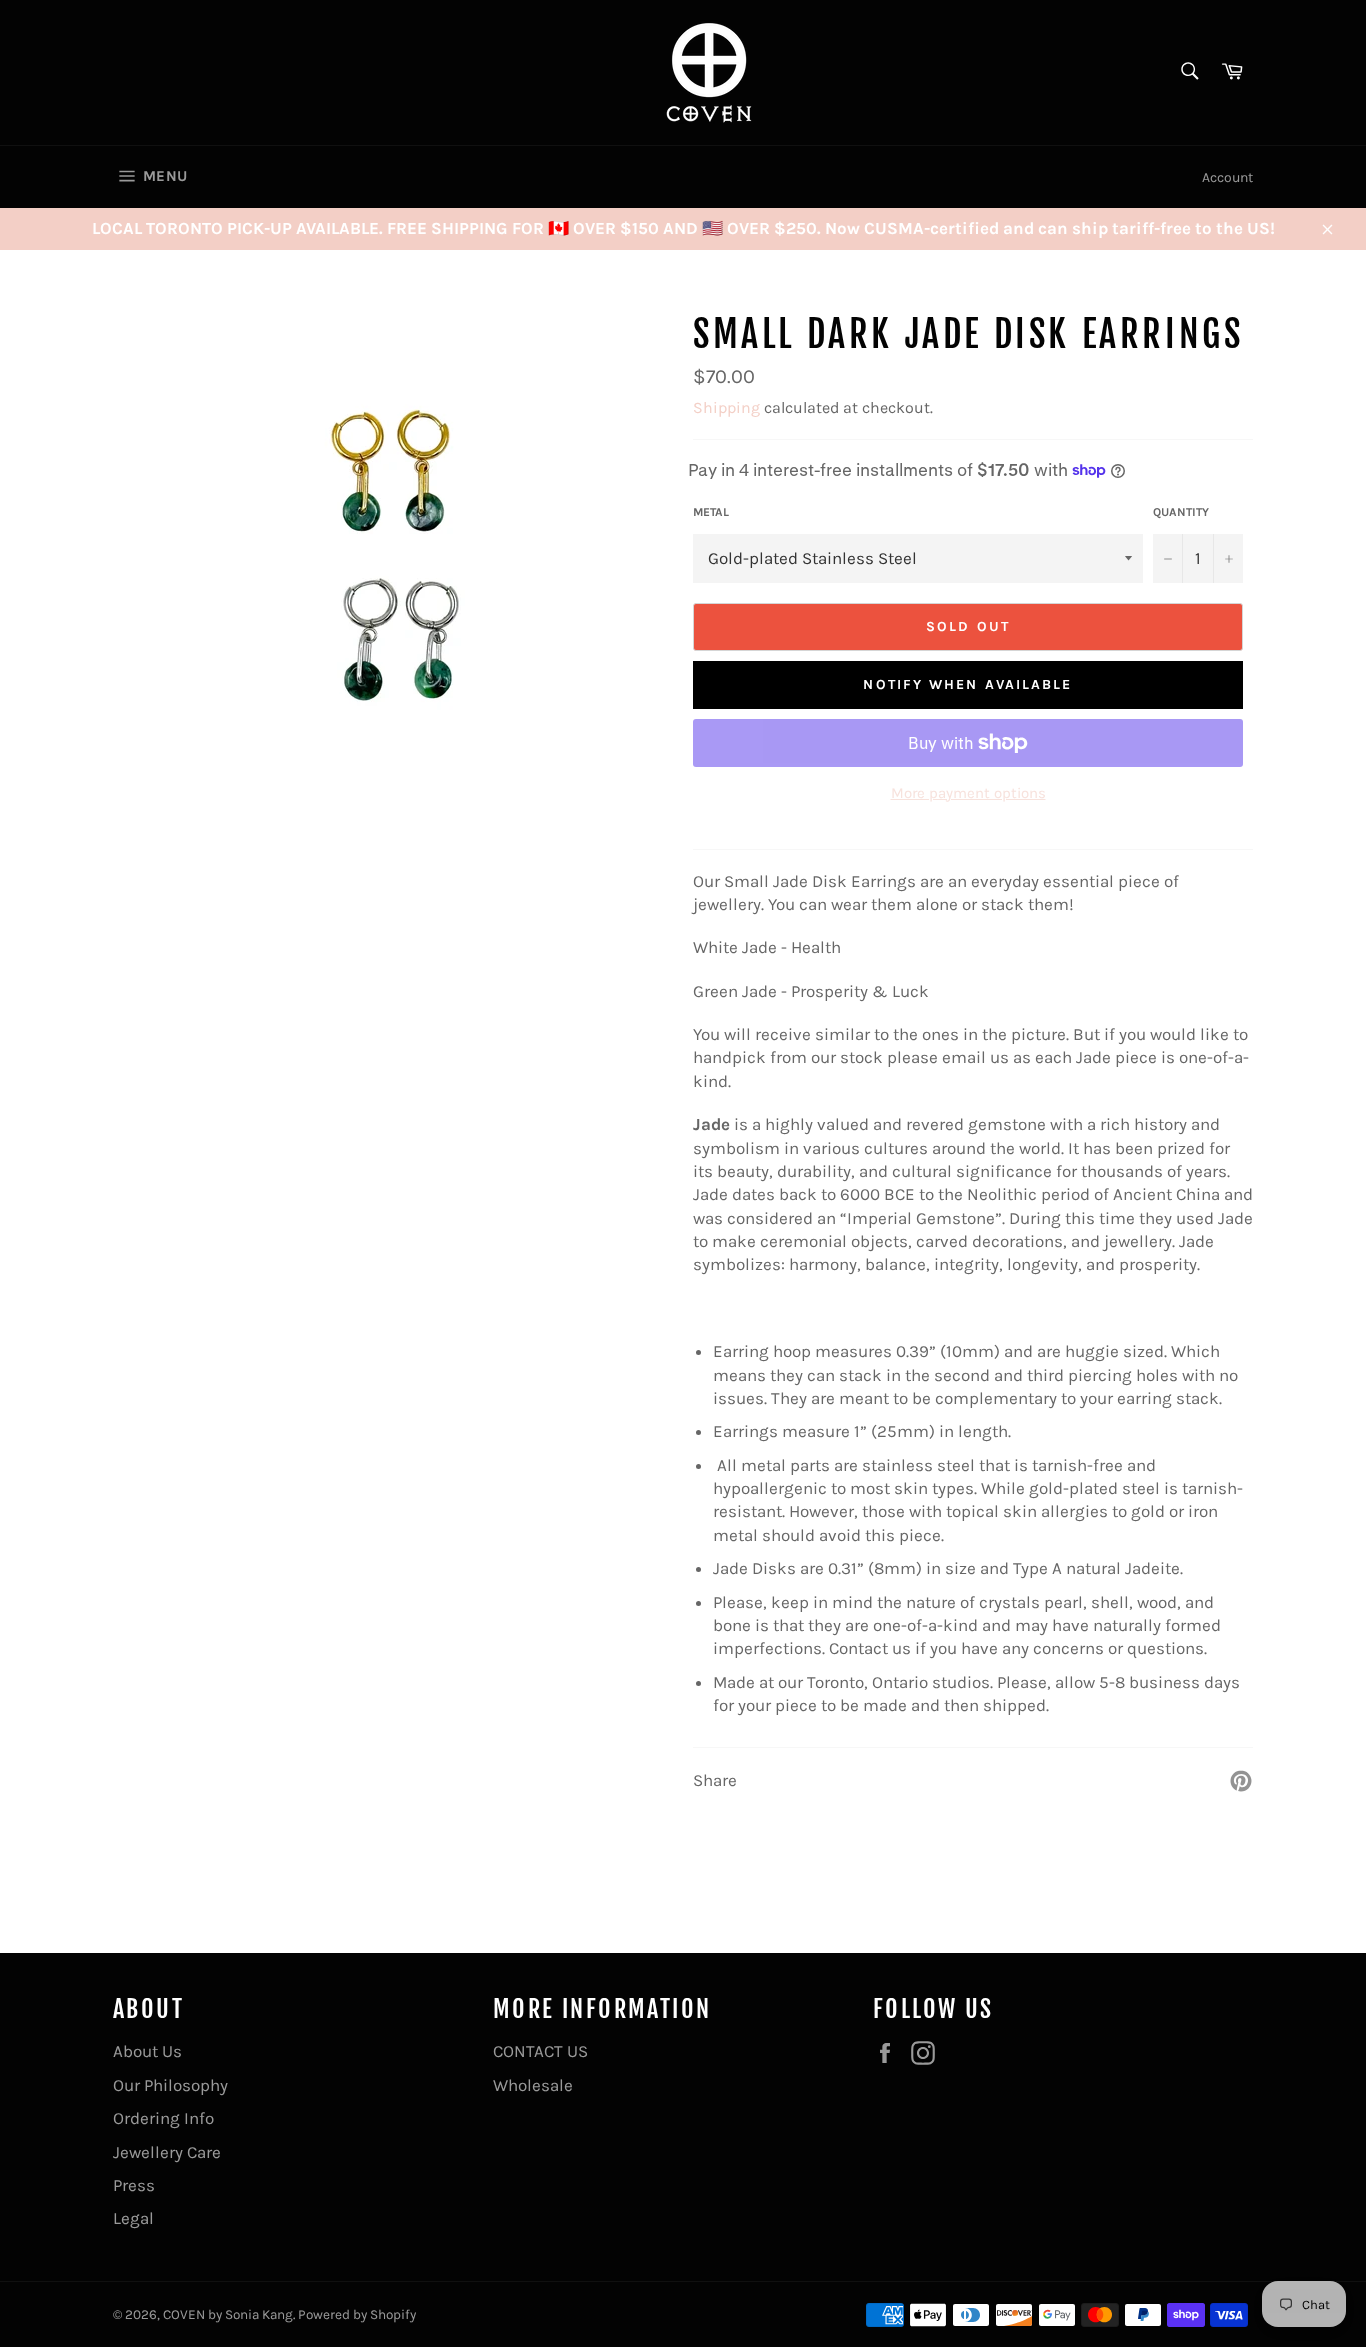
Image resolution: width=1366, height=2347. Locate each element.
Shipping (726, 407)
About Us (147, 2051)
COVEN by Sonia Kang (228, 2314)
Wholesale (533, 2085)
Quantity (1181, 512)
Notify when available (967, 684)
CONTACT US (540, 2051)
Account (1227, 177)
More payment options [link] (968, 793)
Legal (133, 2218)
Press (134, 2185)
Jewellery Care (167, 2152)
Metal (711, 512)
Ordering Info (163, 2118)
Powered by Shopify (357, 2314)
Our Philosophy (170, 2085)
